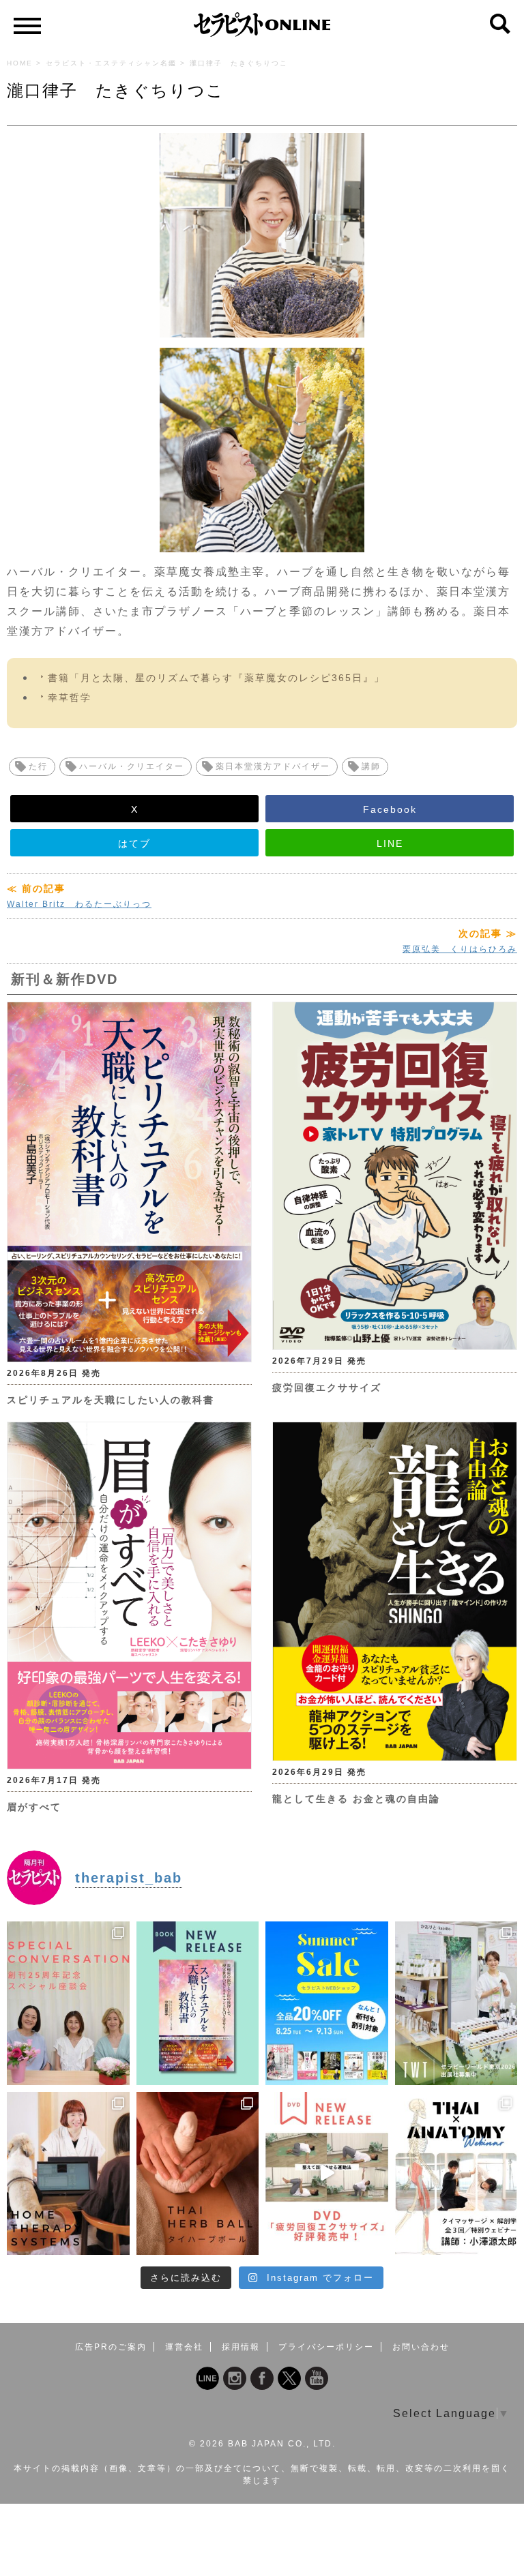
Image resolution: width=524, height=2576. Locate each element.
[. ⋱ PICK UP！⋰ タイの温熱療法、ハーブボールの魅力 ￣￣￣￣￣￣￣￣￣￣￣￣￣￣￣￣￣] (198, 2173)
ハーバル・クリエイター (132, 766)
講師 (371, 766)
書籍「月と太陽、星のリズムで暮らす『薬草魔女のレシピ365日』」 (216, 678)
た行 (38, 766)
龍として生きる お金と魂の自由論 (356, 1799)
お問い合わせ (421, 2347)
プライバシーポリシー (326, 2347)
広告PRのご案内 (111, 2347)
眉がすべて (34, 1807)
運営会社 (184, 2347)
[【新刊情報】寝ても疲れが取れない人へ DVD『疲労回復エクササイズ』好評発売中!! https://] (327, 2173)
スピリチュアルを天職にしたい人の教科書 (111, 1400)
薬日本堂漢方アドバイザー (273, 766)
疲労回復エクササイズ (327, 1388)
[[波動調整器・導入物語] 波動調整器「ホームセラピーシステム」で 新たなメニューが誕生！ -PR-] (68, 2173)
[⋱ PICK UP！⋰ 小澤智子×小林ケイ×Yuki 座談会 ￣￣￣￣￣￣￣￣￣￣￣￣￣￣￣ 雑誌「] (68, 2003)
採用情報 (241, 2347)
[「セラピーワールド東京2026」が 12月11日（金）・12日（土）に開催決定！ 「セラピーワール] (456, 2003)
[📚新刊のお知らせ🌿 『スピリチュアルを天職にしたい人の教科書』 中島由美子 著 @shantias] (198, 2003)
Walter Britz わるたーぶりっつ (79, 904)
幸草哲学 (70, 698)
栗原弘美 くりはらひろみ (460, 949)
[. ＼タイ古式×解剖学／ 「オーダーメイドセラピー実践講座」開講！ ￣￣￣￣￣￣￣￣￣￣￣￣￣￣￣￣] (456, 2173)
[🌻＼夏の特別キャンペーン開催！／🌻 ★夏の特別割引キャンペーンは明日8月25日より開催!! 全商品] (327, 2003)
